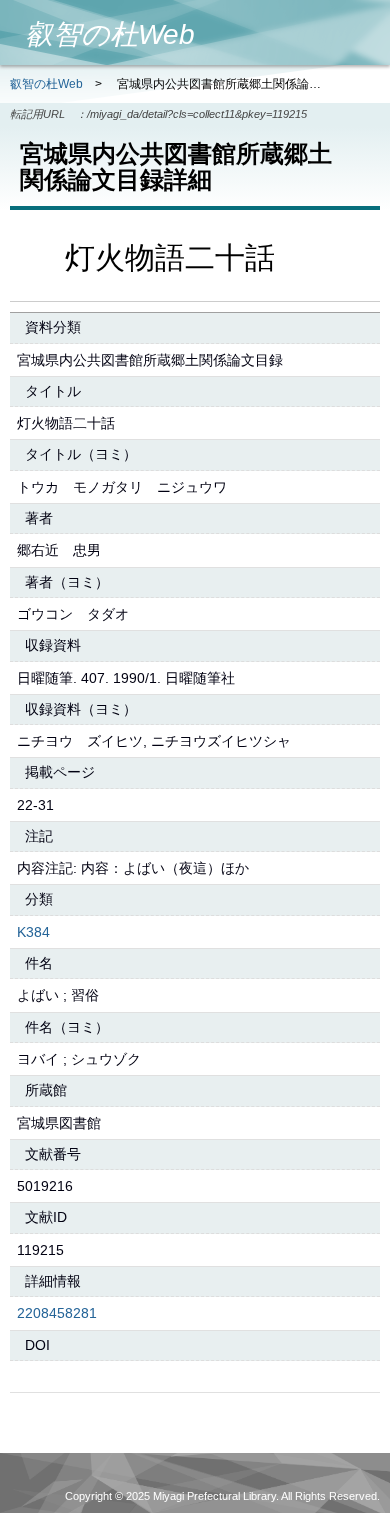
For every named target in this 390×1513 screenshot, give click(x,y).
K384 (33, 932)
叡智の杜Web (46, 84)
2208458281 (57, 1313)
